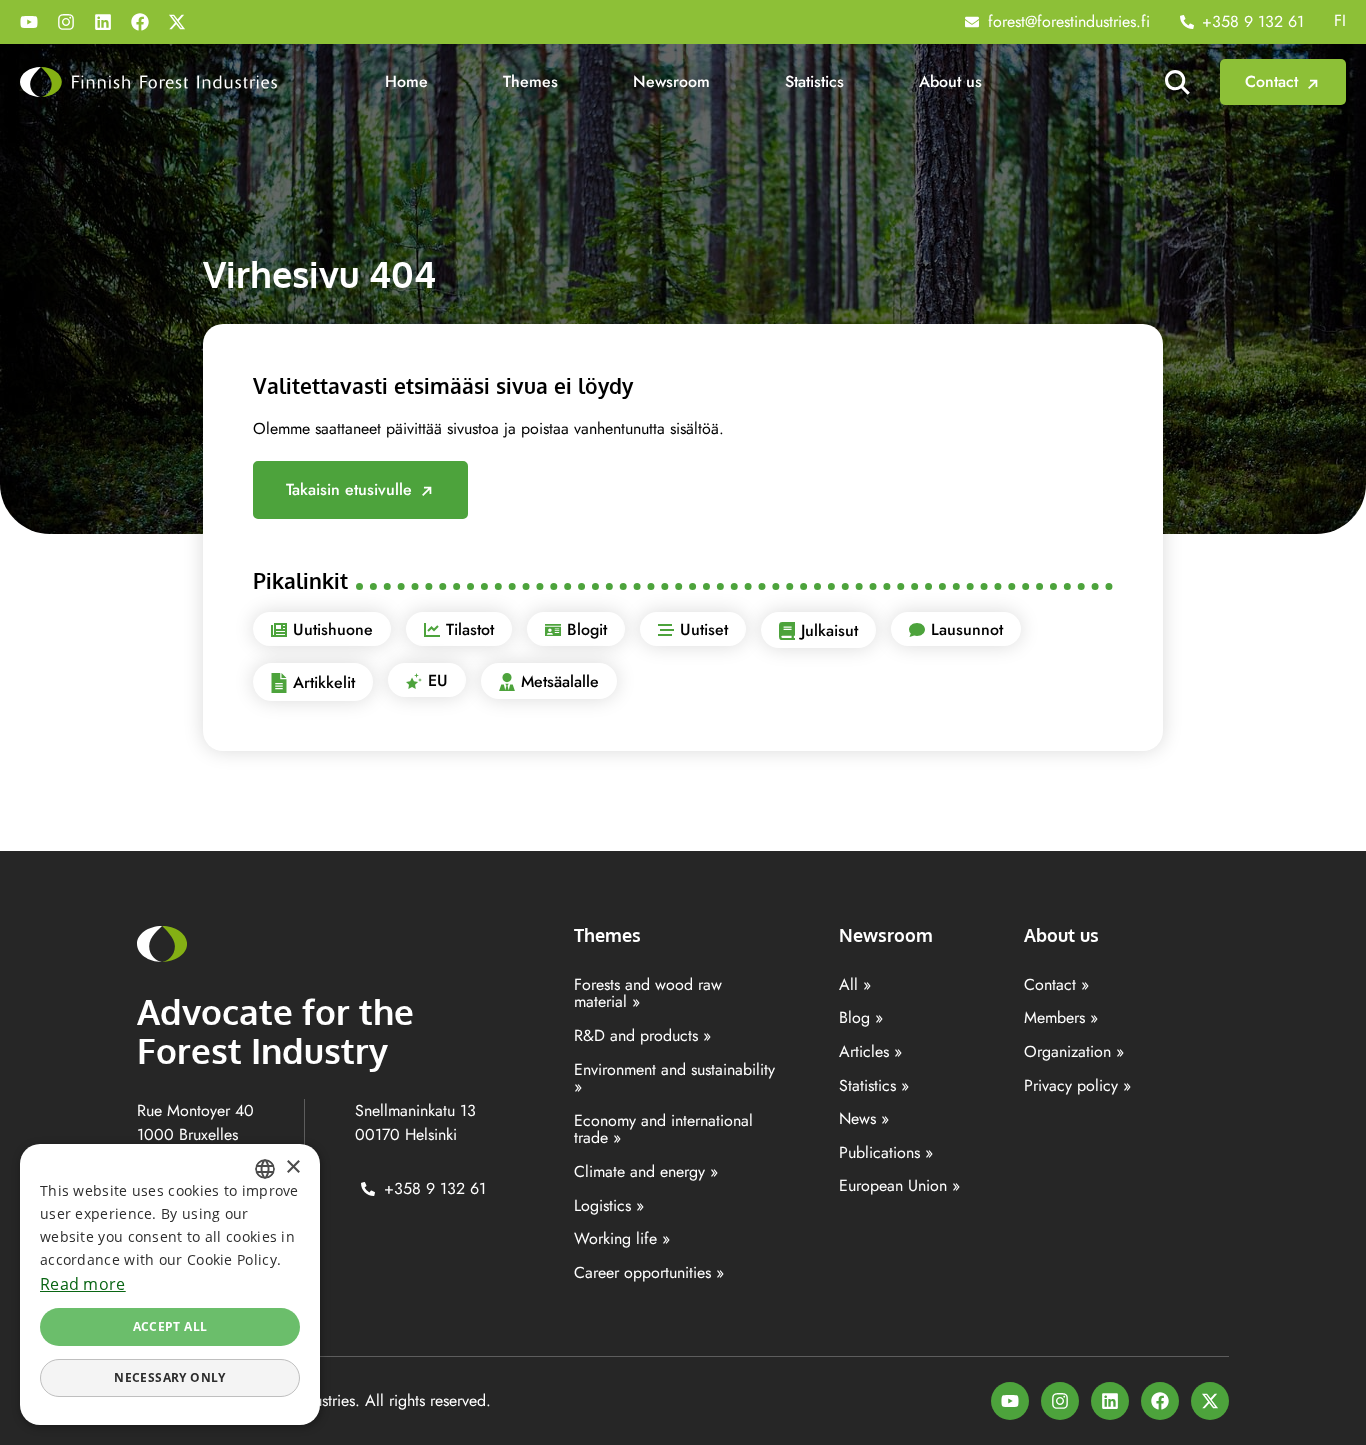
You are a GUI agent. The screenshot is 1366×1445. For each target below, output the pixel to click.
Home (406, 81)
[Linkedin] (103, 22)
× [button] (292, 1167)
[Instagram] (66, 22)
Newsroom (671, 81)
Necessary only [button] (170, 1377)
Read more (83, 1284)
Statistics (814, 81)
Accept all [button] (170, 1326)
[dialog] (170, 1284)
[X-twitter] (177, 22)
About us (950, 81)
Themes (530, 81)
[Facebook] (140, 22)
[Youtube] (29, 22)
